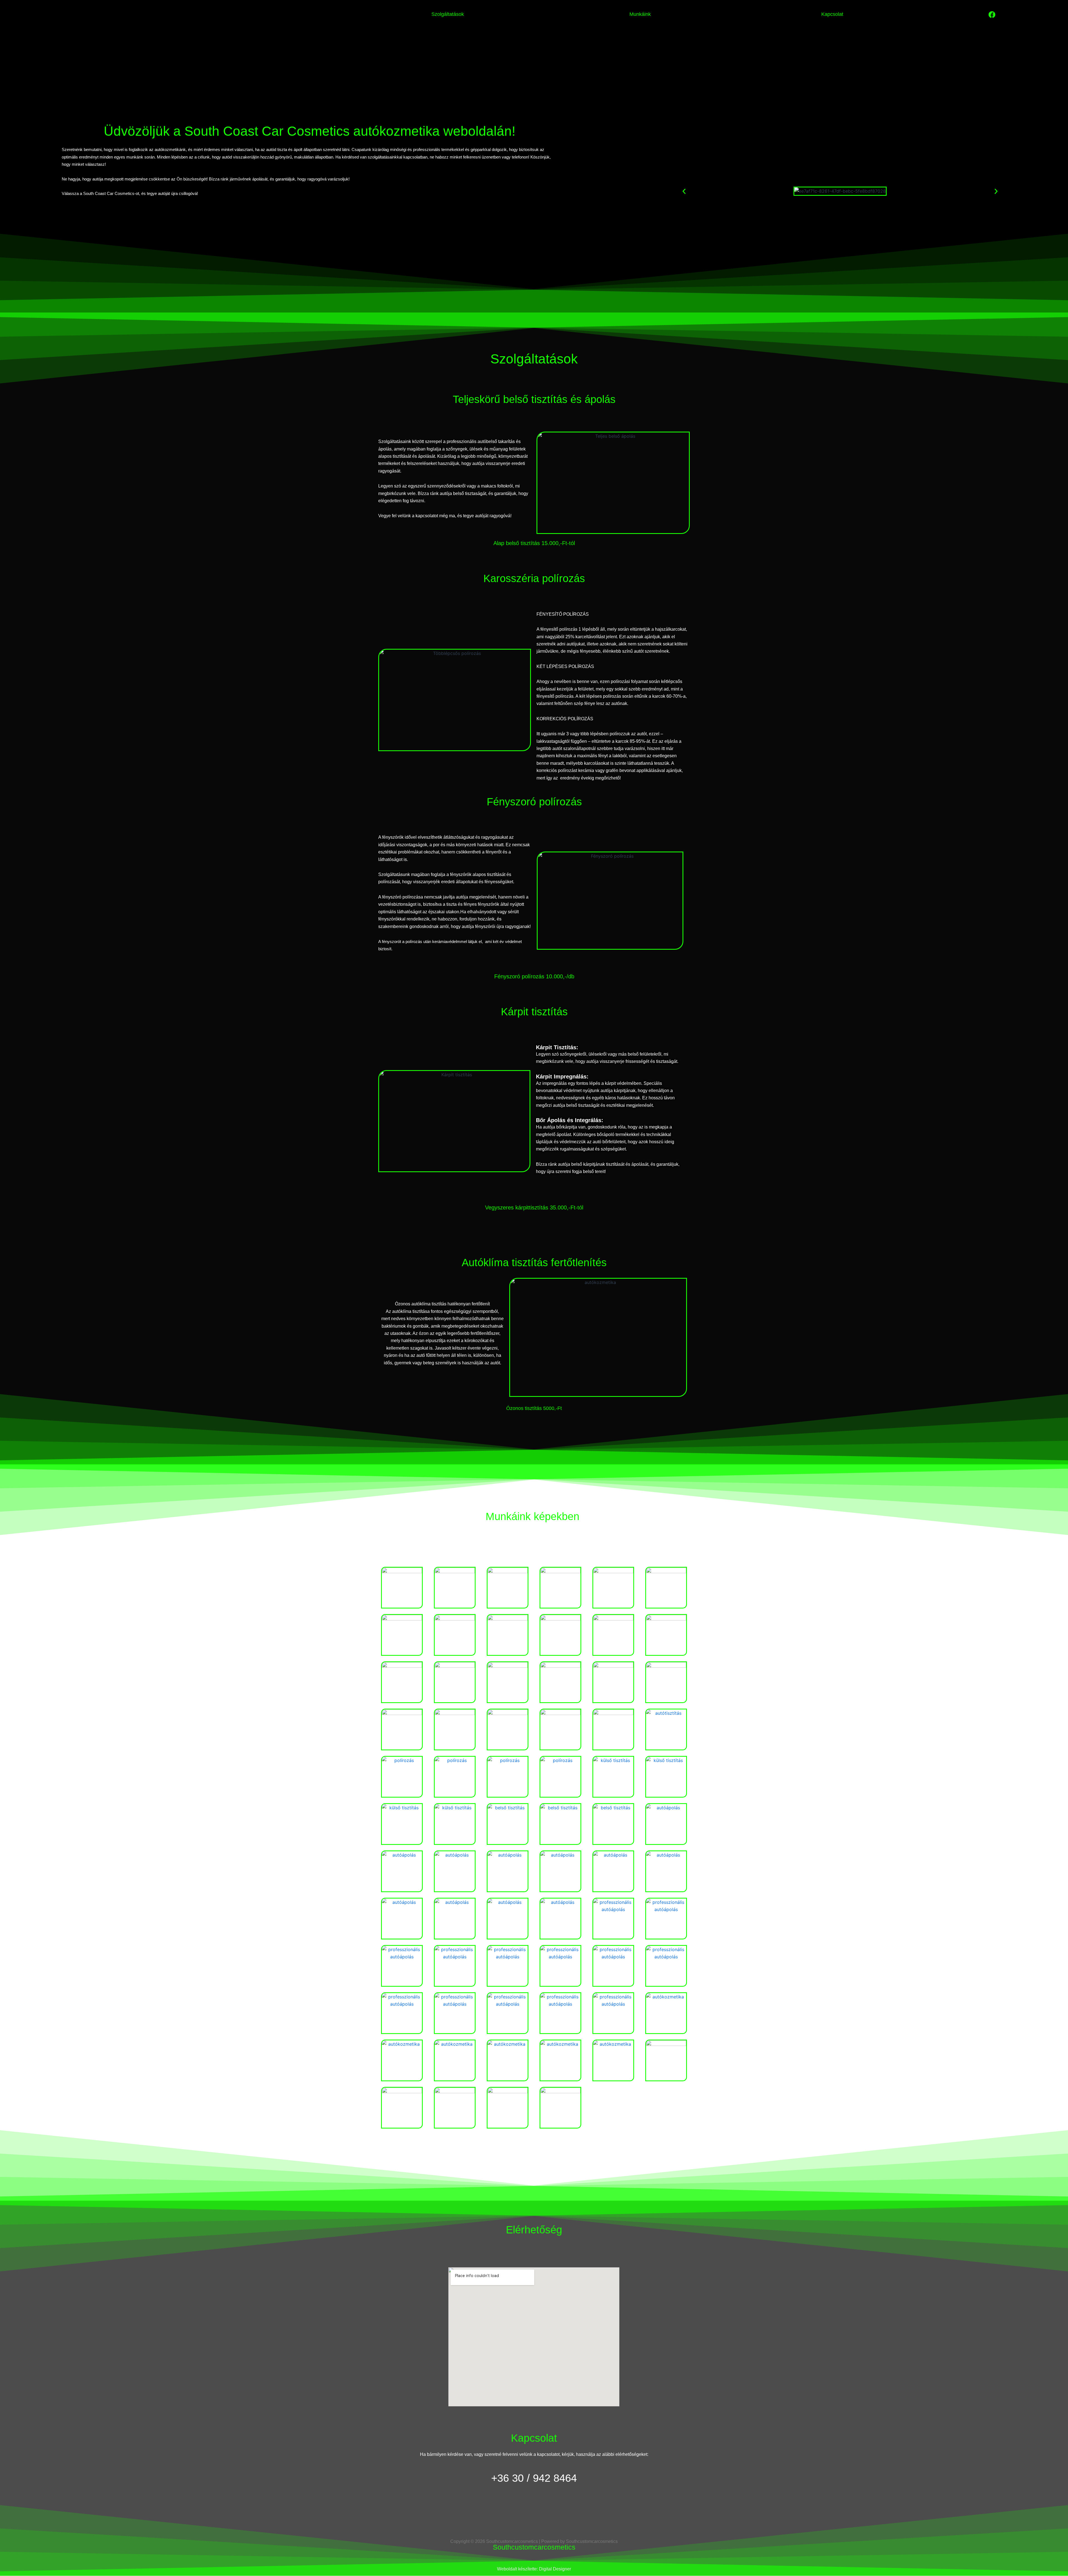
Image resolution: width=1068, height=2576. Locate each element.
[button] (684, 191)
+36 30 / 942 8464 (534, 2478)
